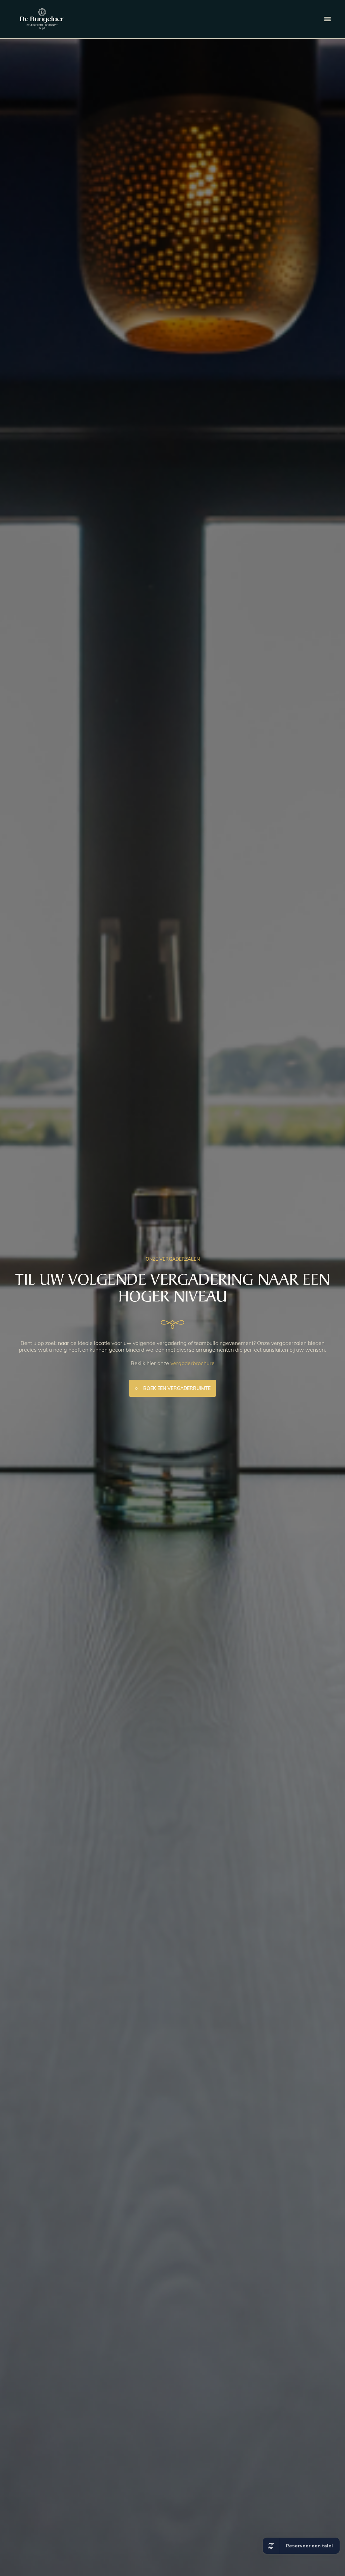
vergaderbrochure (193, 1363)
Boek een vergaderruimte (177, 1388)
